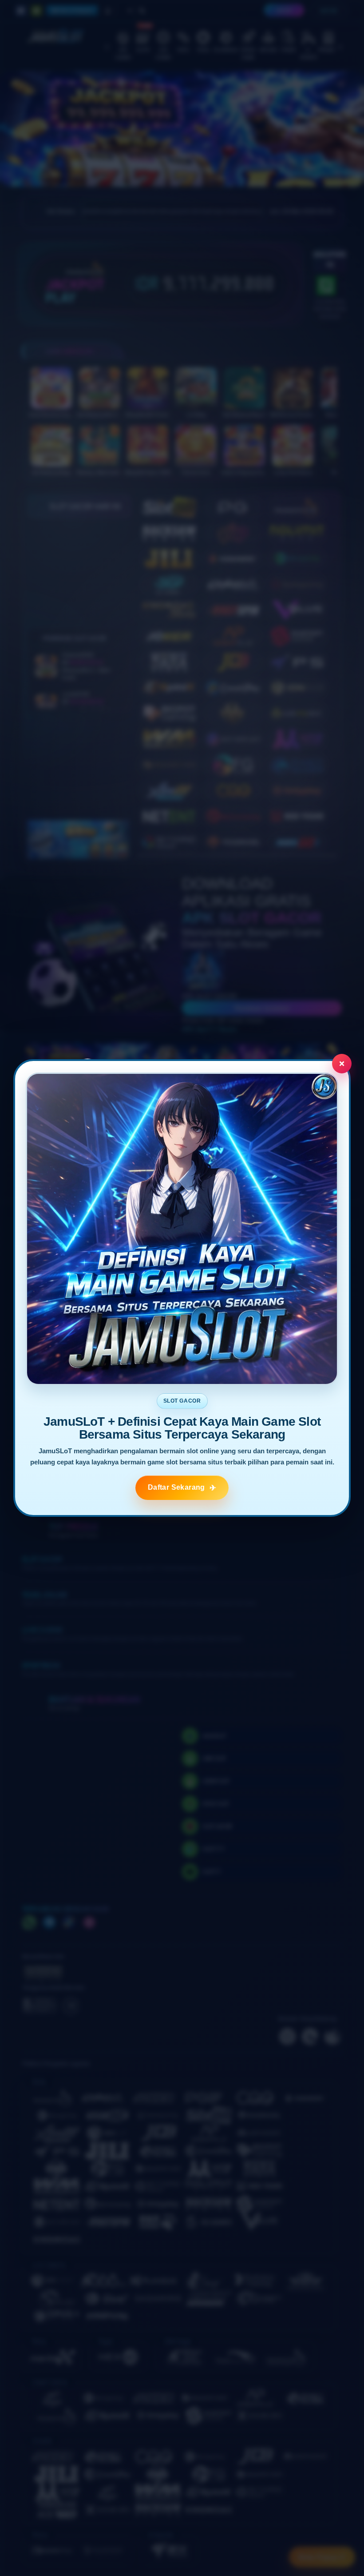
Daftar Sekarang (176, 1487)
